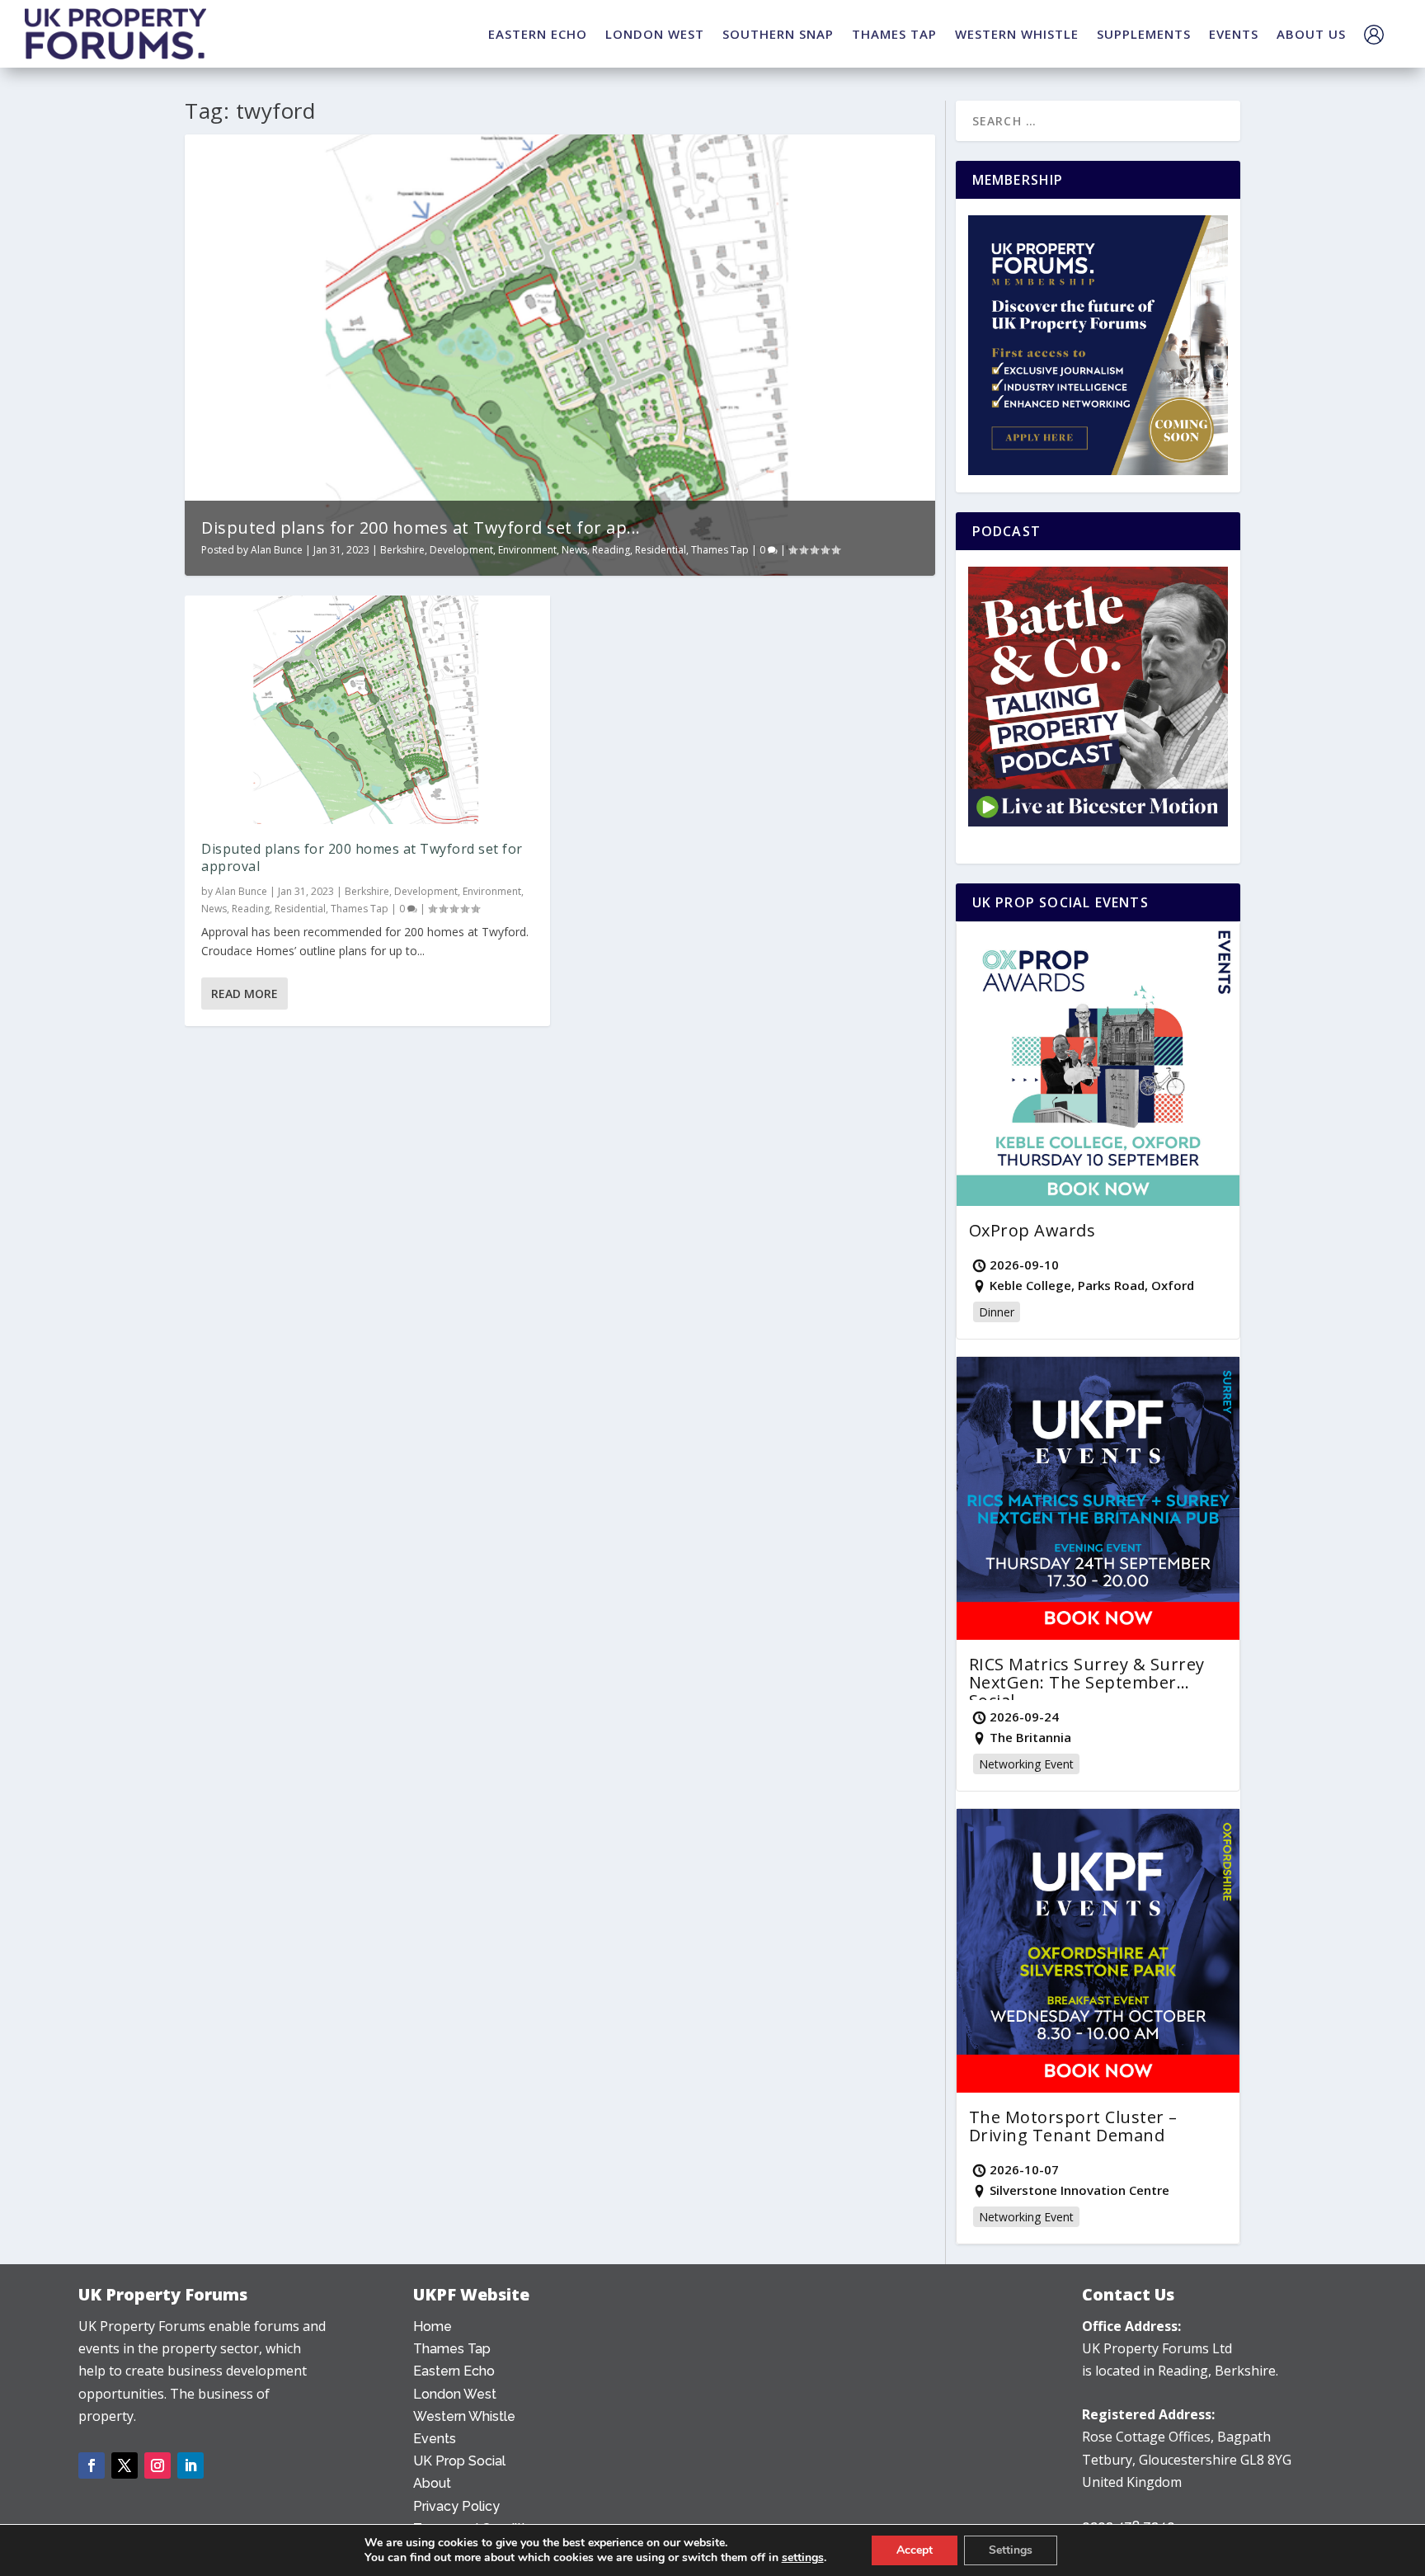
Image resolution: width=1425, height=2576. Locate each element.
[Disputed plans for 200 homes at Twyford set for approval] (367, 710)
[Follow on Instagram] (158, 2465)
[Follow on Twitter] (125, 2465)
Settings (1011, 2550)
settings (803, 2558)
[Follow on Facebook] (92, 2465)
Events (435, 2439)
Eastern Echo (454, 2371)
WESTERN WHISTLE (1017, 34)
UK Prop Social (459, 2461)
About (432, 2483)
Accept (915, 2550)
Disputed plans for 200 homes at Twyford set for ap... (421, 527)
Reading (611, 550)
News (574, 550)
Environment (527, 550)
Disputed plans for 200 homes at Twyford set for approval (362, 857)
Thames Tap (720, 550)
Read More (245, 994)
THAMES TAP (894, 34)
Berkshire (402, 550)
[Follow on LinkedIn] (190, 2465)
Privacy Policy (456, 2506)
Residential (661, 550)
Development (461, 550)
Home (433, 2326)
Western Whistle (464, 2416)
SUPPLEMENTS (1144, 34)
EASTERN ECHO (538, 34)
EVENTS (1234, 34)
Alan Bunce (277, 550)
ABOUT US (1311, 34)
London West (455, 2394)
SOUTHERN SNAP (778, 34)
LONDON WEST (655, 34)
